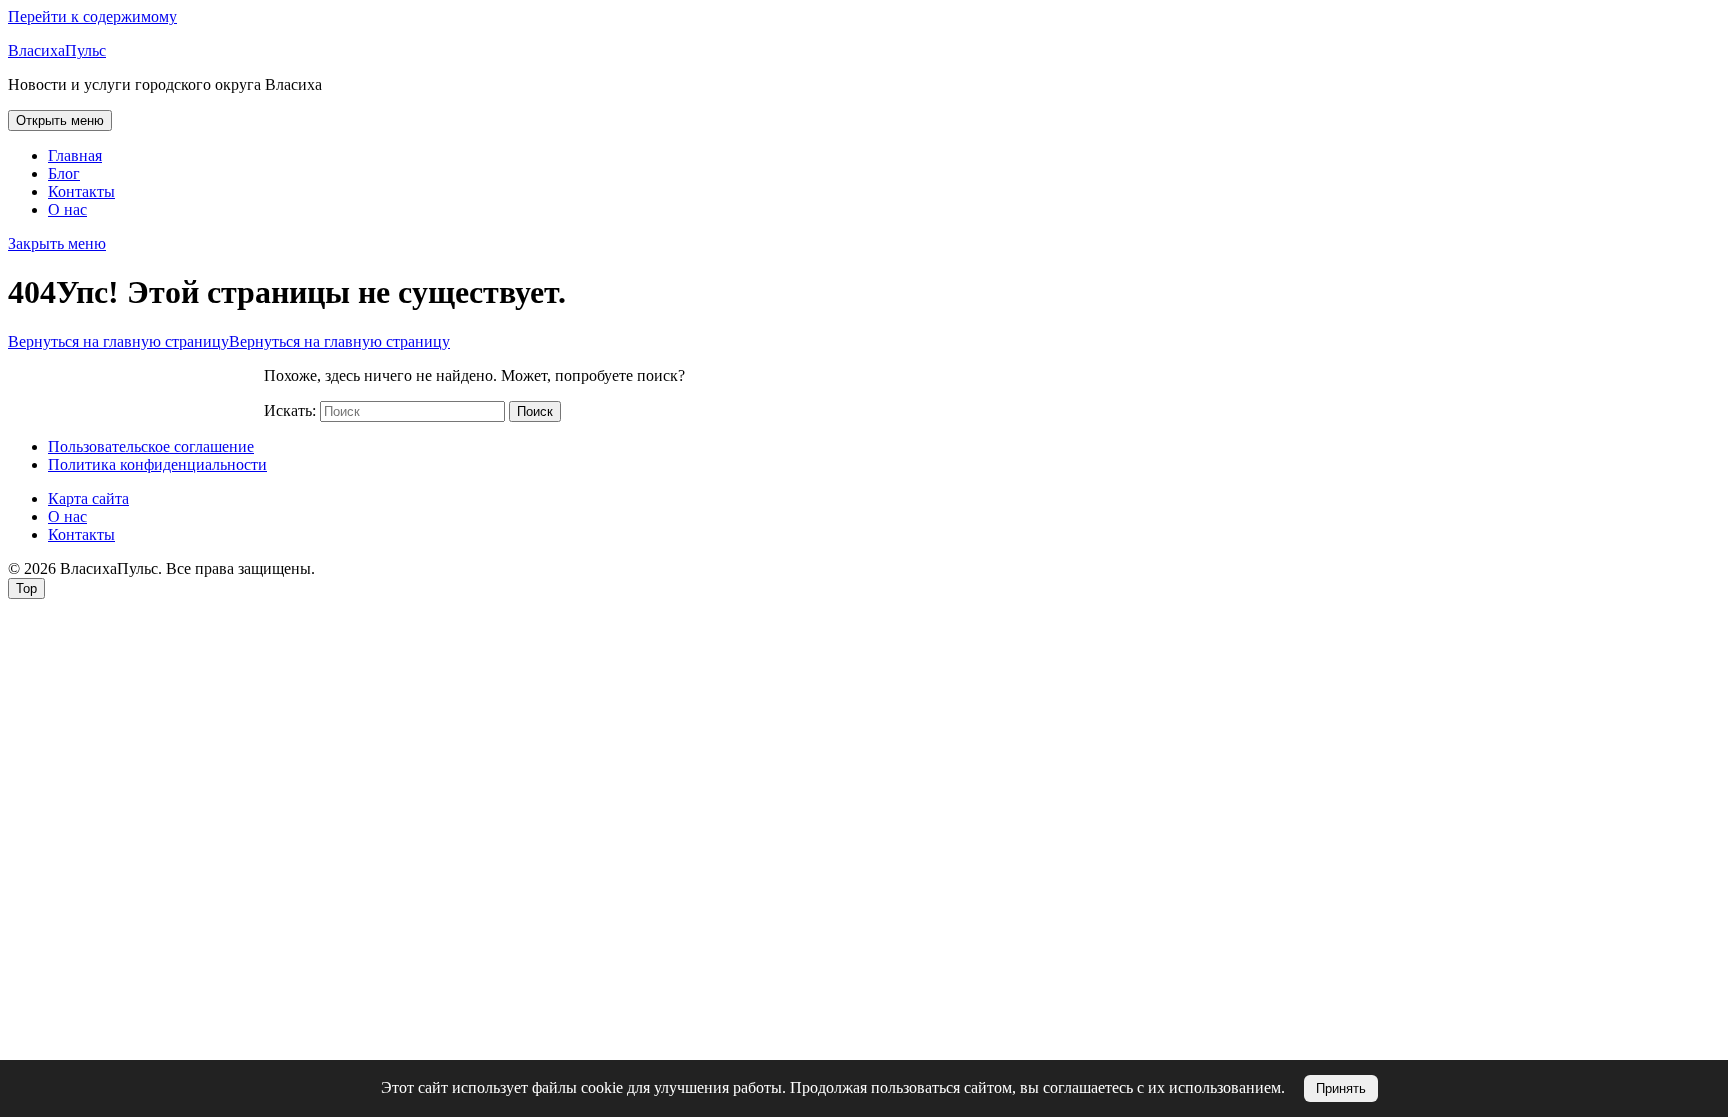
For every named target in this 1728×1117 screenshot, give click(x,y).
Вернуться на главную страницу (229, 341)
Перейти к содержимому (92, 16)
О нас (67, 209)
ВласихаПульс (57, 50)
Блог (64, 173)
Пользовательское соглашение (151, 446)
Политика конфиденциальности (157, 464)
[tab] (60, 120)
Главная (75, 155)
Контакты (81, 191)
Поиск (535, 411)
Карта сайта (88, 498)
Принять (1341, 1088)
